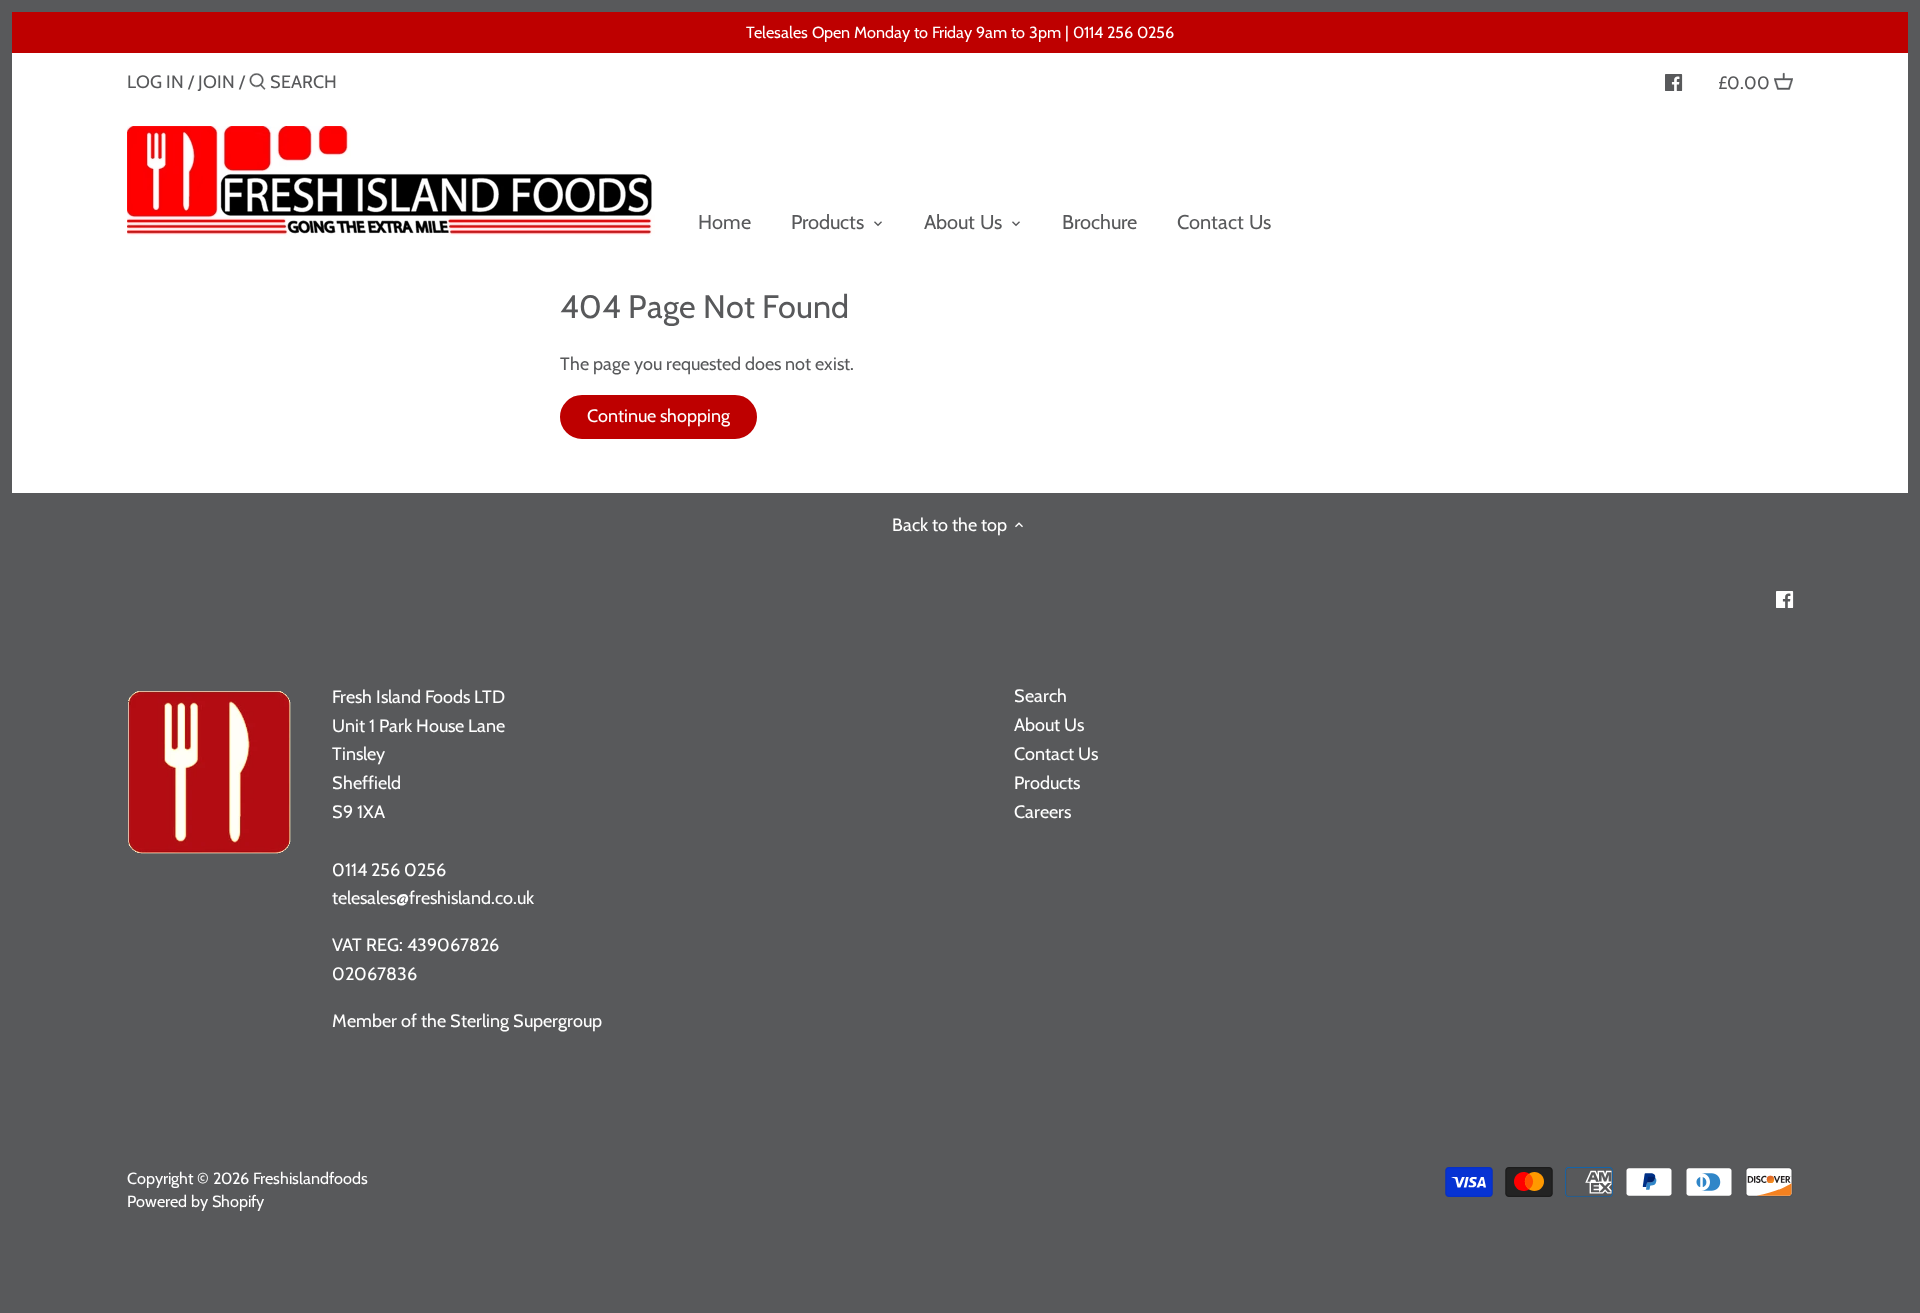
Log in (155, 82)
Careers (1042, 812)
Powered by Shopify (195, 1201)
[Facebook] (1673, 81)
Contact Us (1056, 754)
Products (1047, 783)
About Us (1049, 725)
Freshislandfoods (310, 1178)
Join (216, 82)
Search (1040, 696)
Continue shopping (658, 416)
